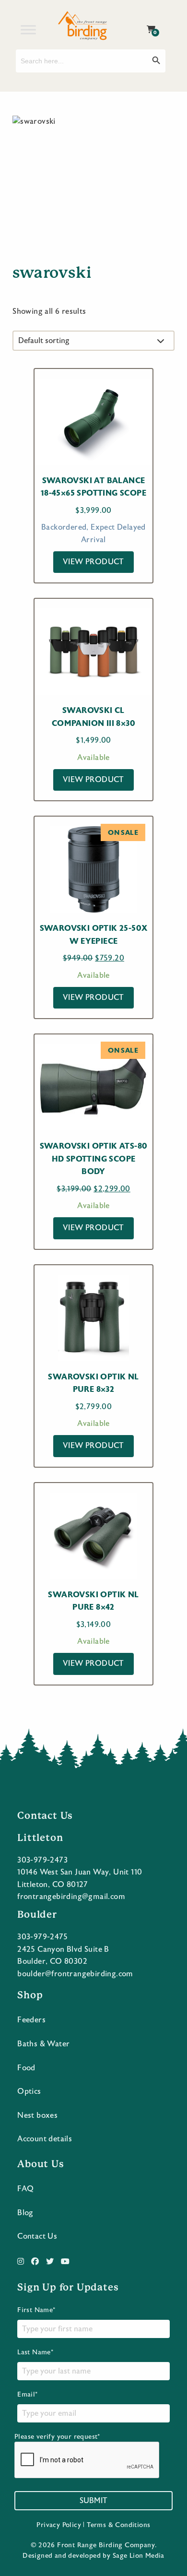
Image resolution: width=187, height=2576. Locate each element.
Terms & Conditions (118, 2525)
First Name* (36, 2310)
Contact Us (37, 2236)
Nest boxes (37, 2115)
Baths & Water (43, 2044)
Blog (25, 2213)
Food (26, 2068)
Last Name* (35, 2352)
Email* (27, 2395)
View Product (93, 562)
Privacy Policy (59, 2525)
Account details (45, 2139)
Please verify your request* (57, 2437)
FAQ (25, 2189)
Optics (29, 2091)
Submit (93, 2501)
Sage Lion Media (139, 2556)
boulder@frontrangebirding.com (75, 1974)
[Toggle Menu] (28, 30)
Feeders (31, 2020)
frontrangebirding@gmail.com (71, 1897)
